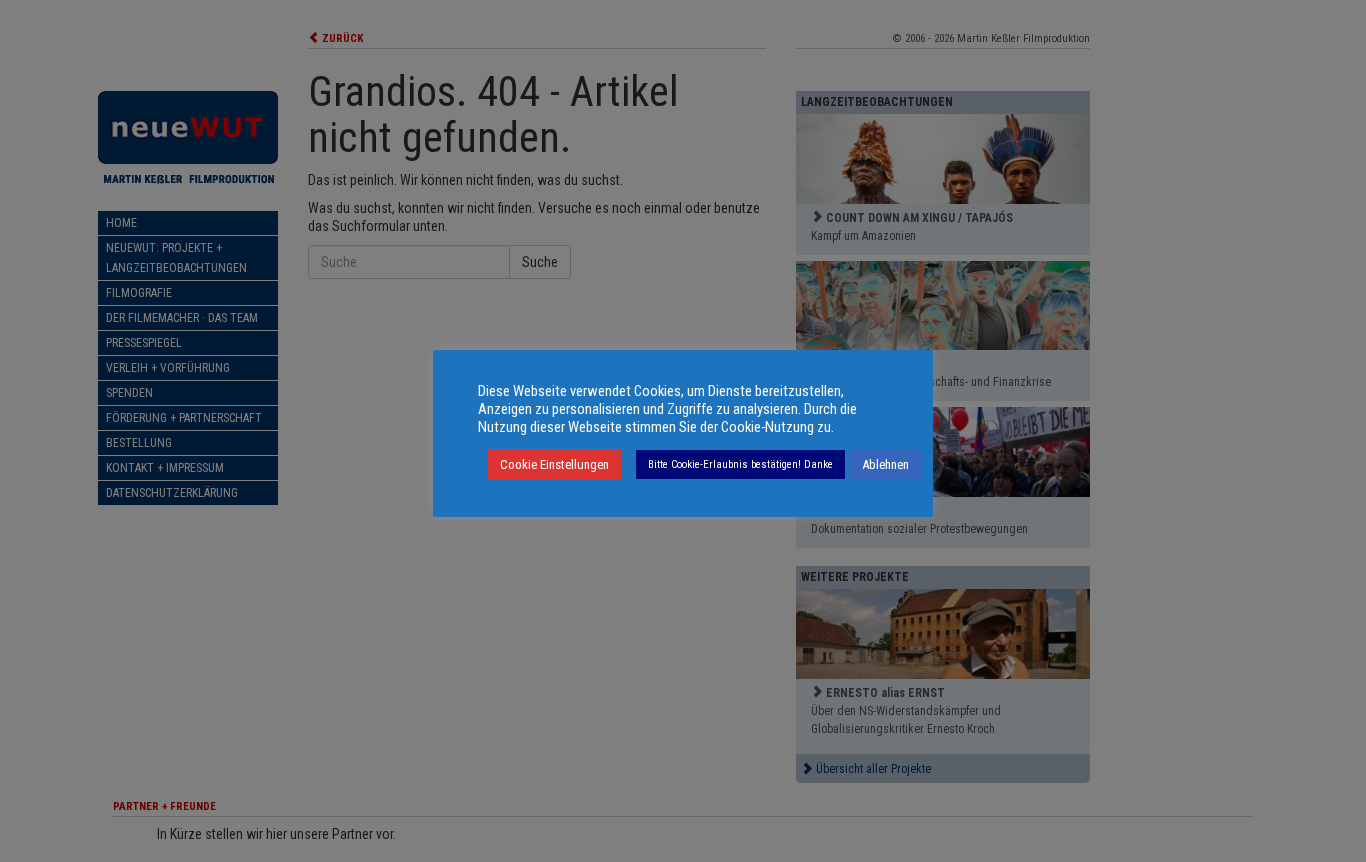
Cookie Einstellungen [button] (554, 464)
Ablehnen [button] (885, 464)
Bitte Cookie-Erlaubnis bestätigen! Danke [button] (740, 464)
